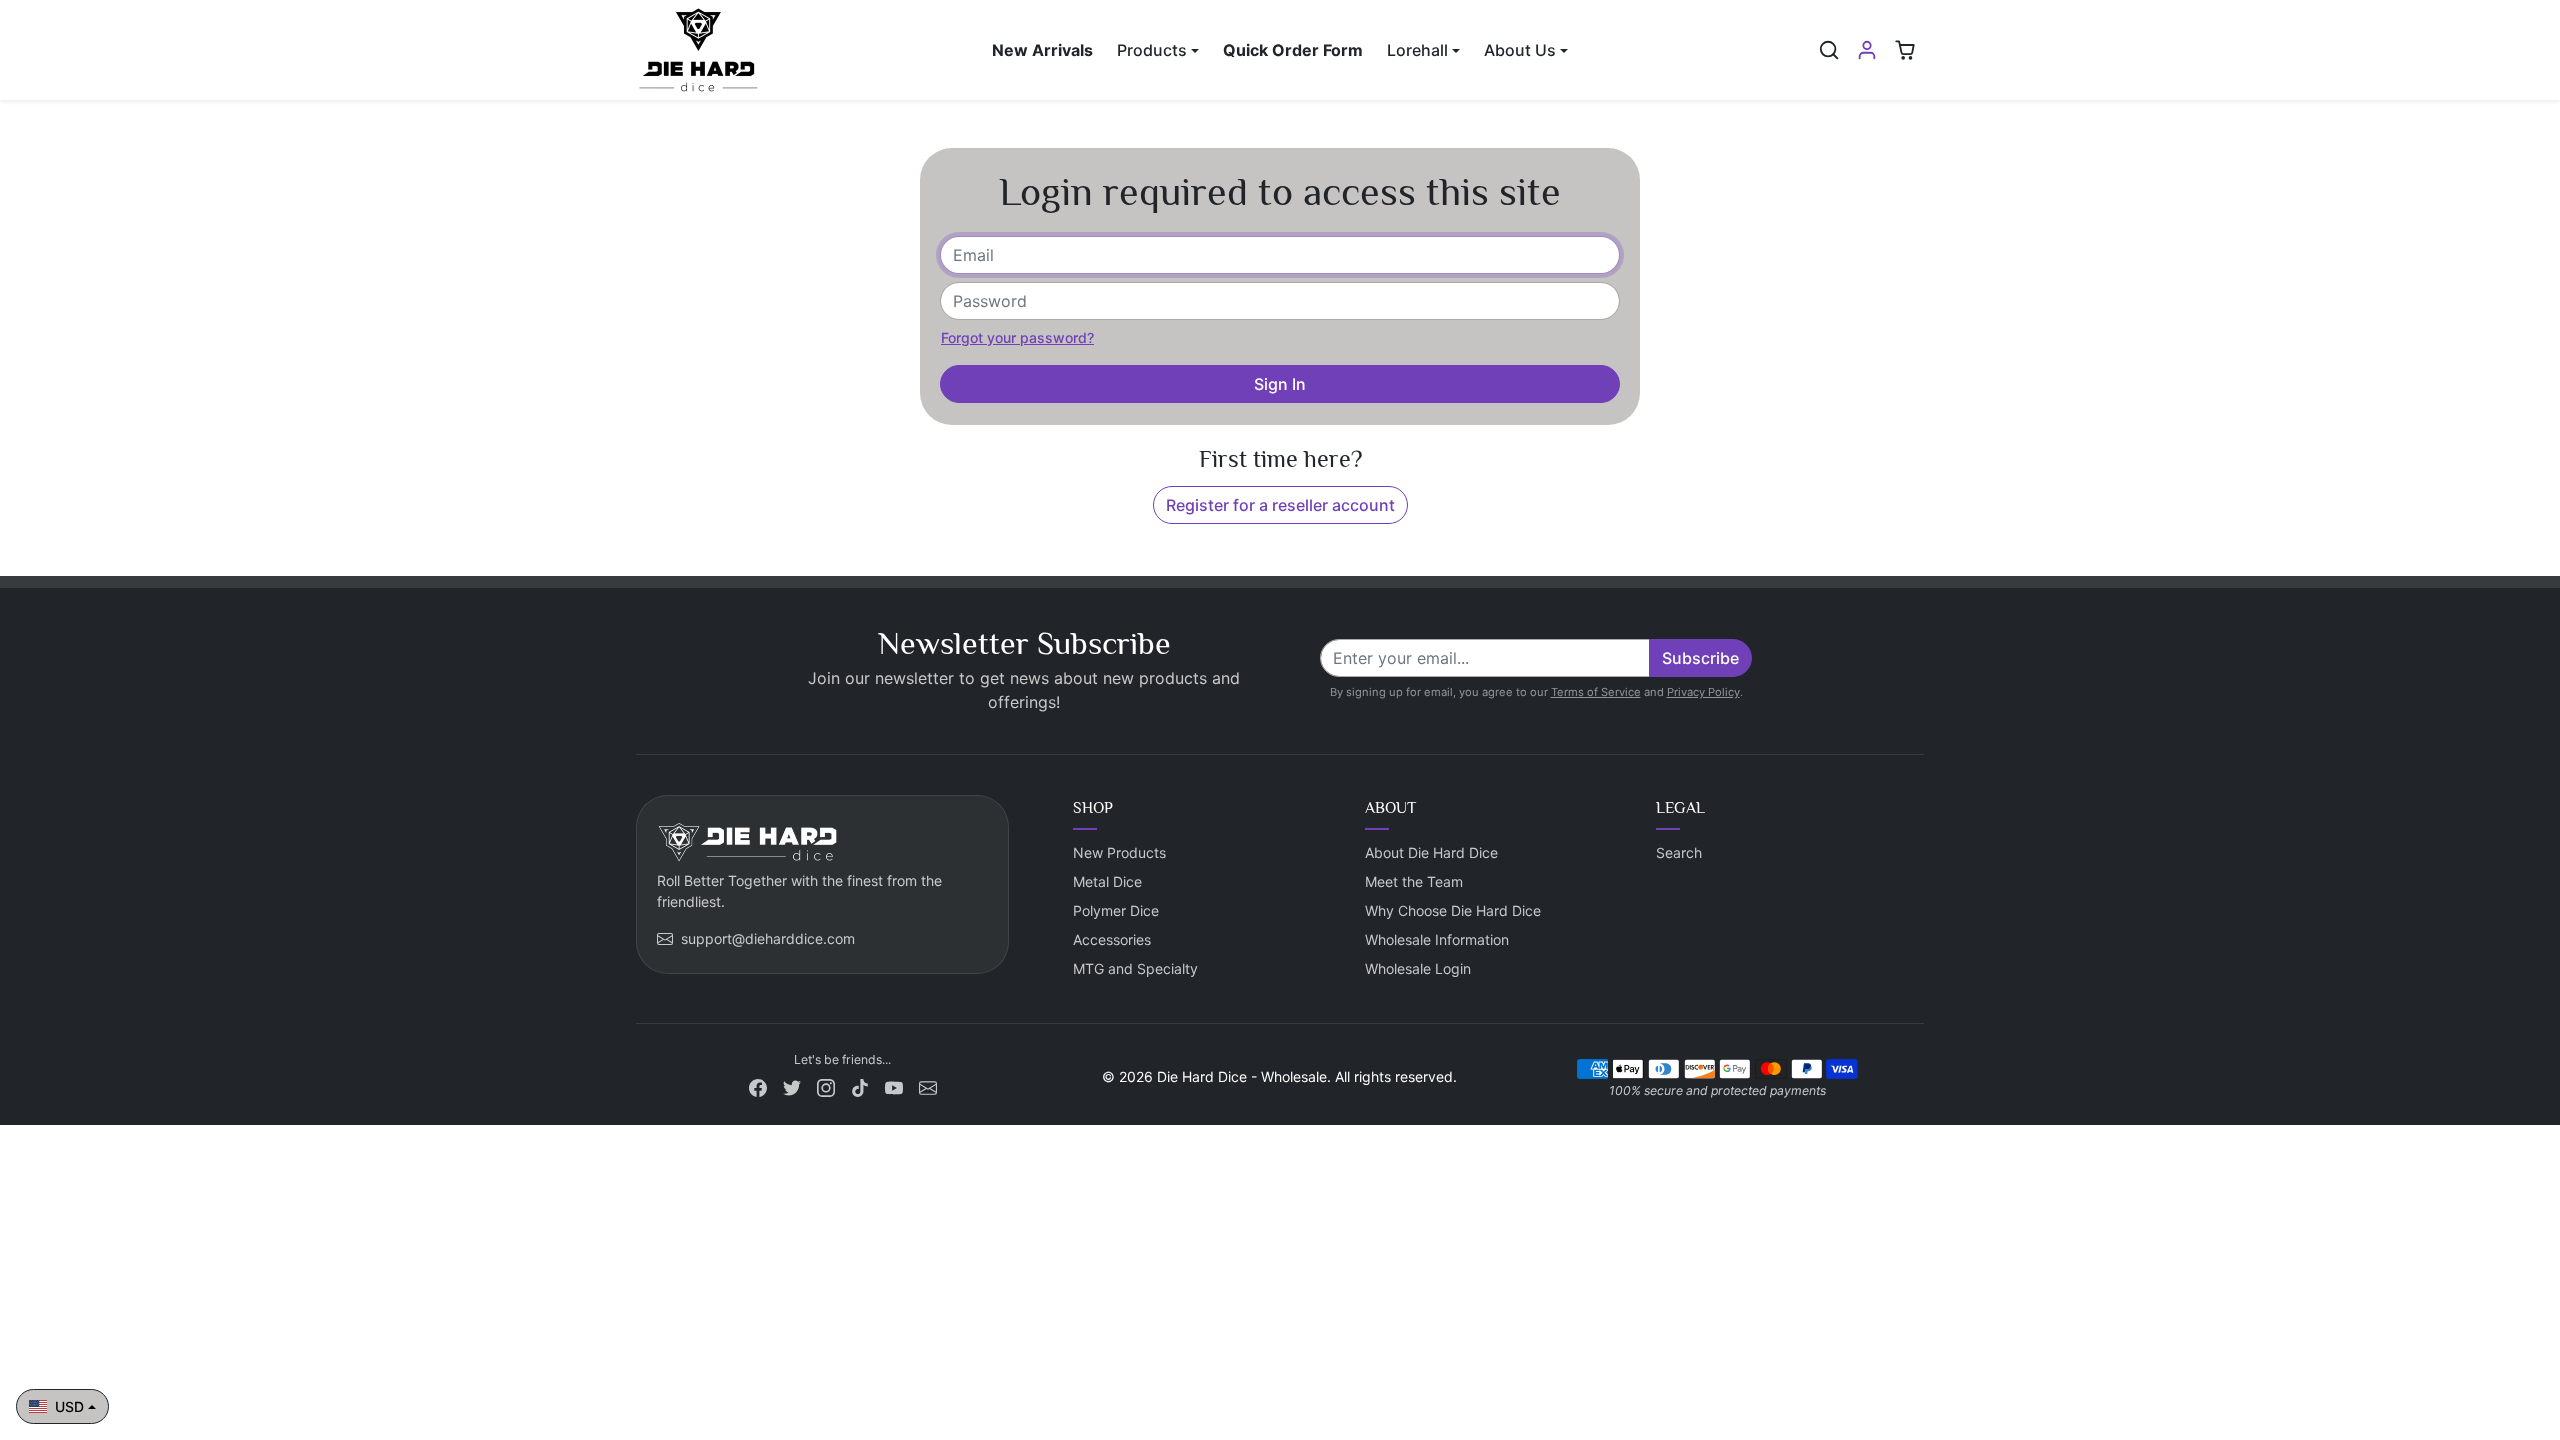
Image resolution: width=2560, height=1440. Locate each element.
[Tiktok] (860, 1086)
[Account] (1867, 50)
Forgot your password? (1017, 337)
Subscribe (1700, 658)
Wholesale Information (1437, 939)
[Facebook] (758, 1086)
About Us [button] (1520, 50)
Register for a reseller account (1280, 505)
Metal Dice (1107, 881)
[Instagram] (826, 1086)
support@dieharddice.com (768, 938)
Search (1679, 852)
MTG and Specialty (1135, 968)
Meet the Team (1414, 881)
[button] (1829, 50)
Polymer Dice (1116, 910)
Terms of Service (1596, 692)
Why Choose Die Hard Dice (1453, 910)
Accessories (1112, 939)
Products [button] (1152, 50)
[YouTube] (894, 1086)
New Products (1119, 852)
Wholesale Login (1418, 968)
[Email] (928, 1086)
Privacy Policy (1703, 692)
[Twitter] (792, 1086)
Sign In (1280, 384)
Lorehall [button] (1417, 50)
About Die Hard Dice (1431, 852)
